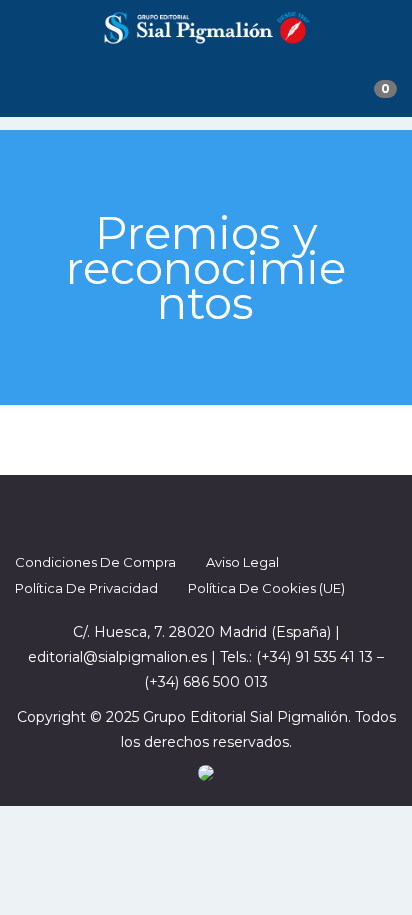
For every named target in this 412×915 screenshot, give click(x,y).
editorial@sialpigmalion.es (117, 657)
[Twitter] (188, 512)
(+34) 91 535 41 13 (314, 657)
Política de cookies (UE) (266, 588)
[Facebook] (152, 512)
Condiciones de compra (95, 562)
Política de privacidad (86, 588)
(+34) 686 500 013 (206, 682)
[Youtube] (260, 512)
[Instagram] (224, 512)
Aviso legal (242, 562)
